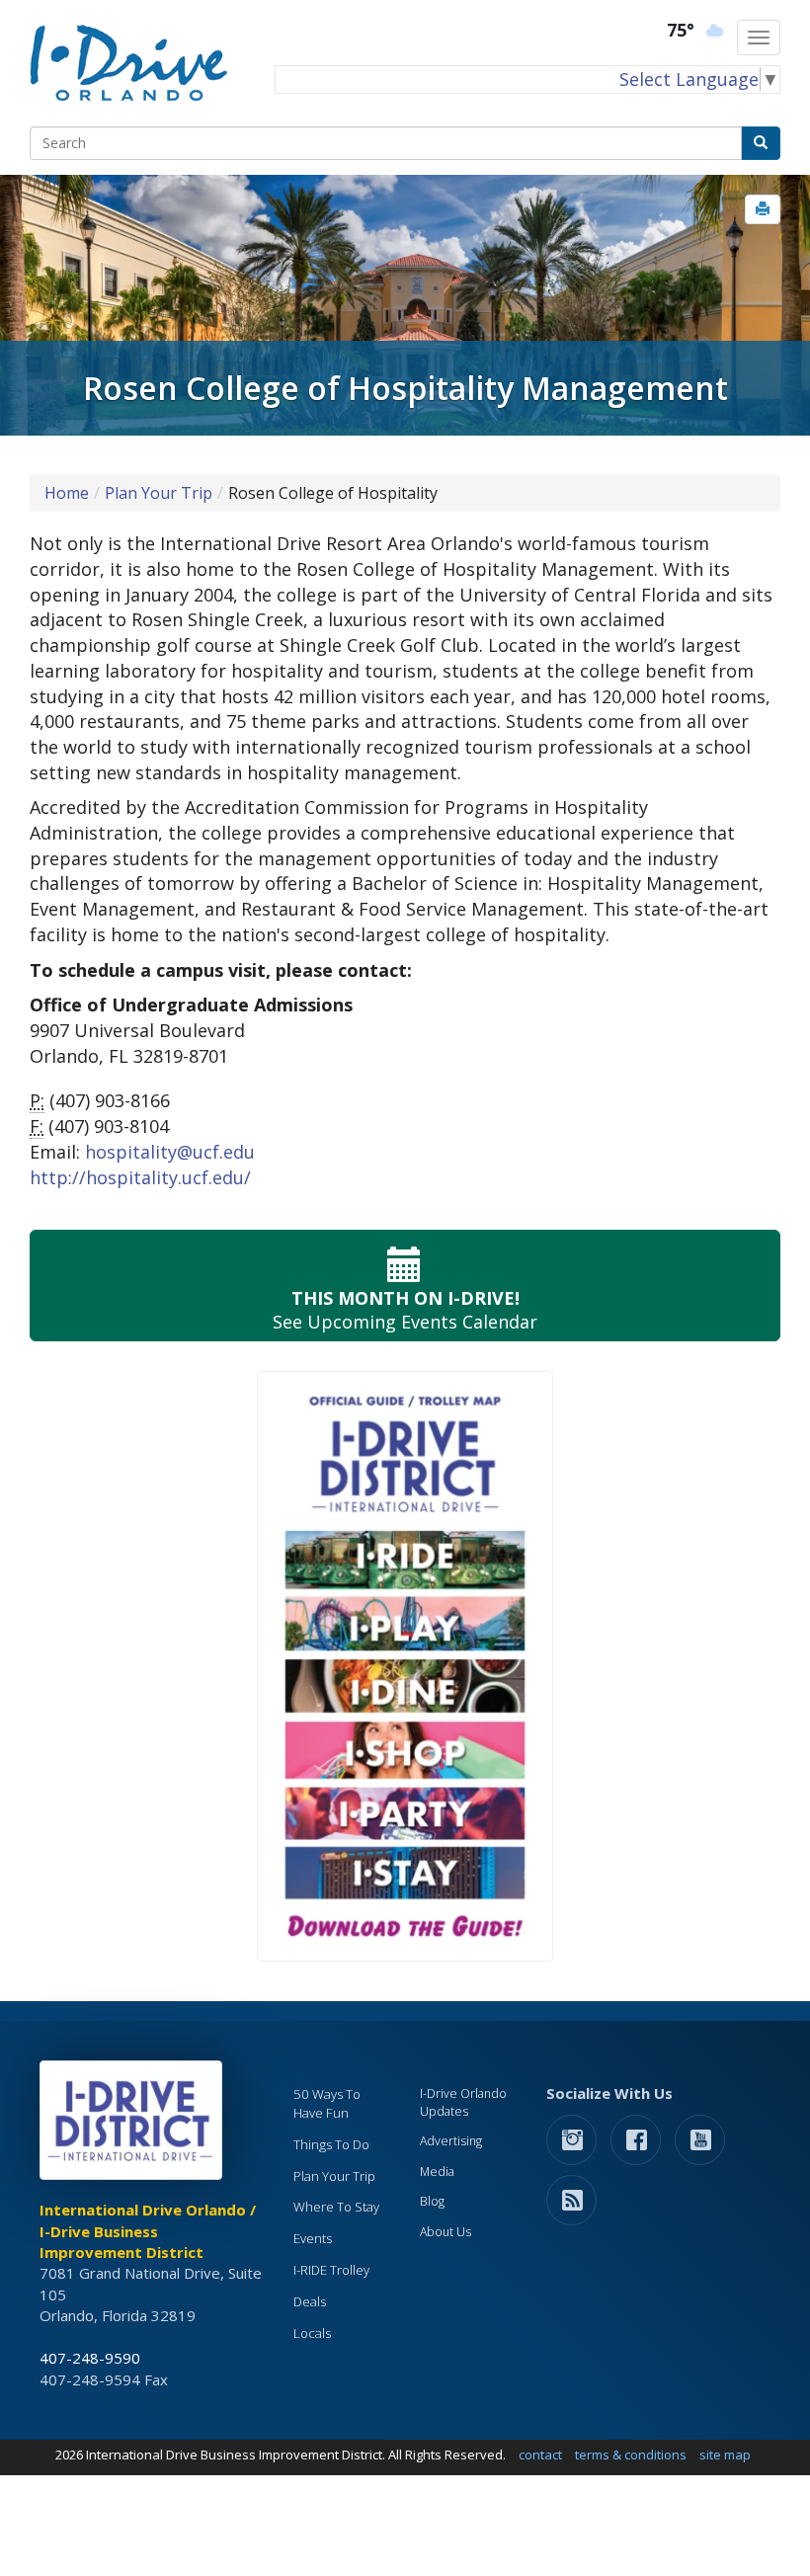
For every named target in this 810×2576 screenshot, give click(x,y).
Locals (312, 2333)
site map (725, 2455)
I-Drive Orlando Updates (463, 2102)
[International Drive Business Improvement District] (134, 2126)
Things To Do (331, 2144)
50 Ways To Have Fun (327, 2103)
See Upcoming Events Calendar (405, 1310)
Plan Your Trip (159, 493)
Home (67, 493)
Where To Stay (336, 2207)
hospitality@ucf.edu (170, 1152)
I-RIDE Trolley (331, 2270)
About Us (445, 2232)
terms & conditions (631, 2455)
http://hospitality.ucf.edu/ (140, 1177)
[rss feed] (571, 2199)
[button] (763, 209)
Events (313, 2238)
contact (540, 2455)
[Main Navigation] (759, 38)
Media (437, 2172)
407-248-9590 (90, 2358)
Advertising (451, 2141)
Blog (432, 2201)
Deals (310, 2301)
